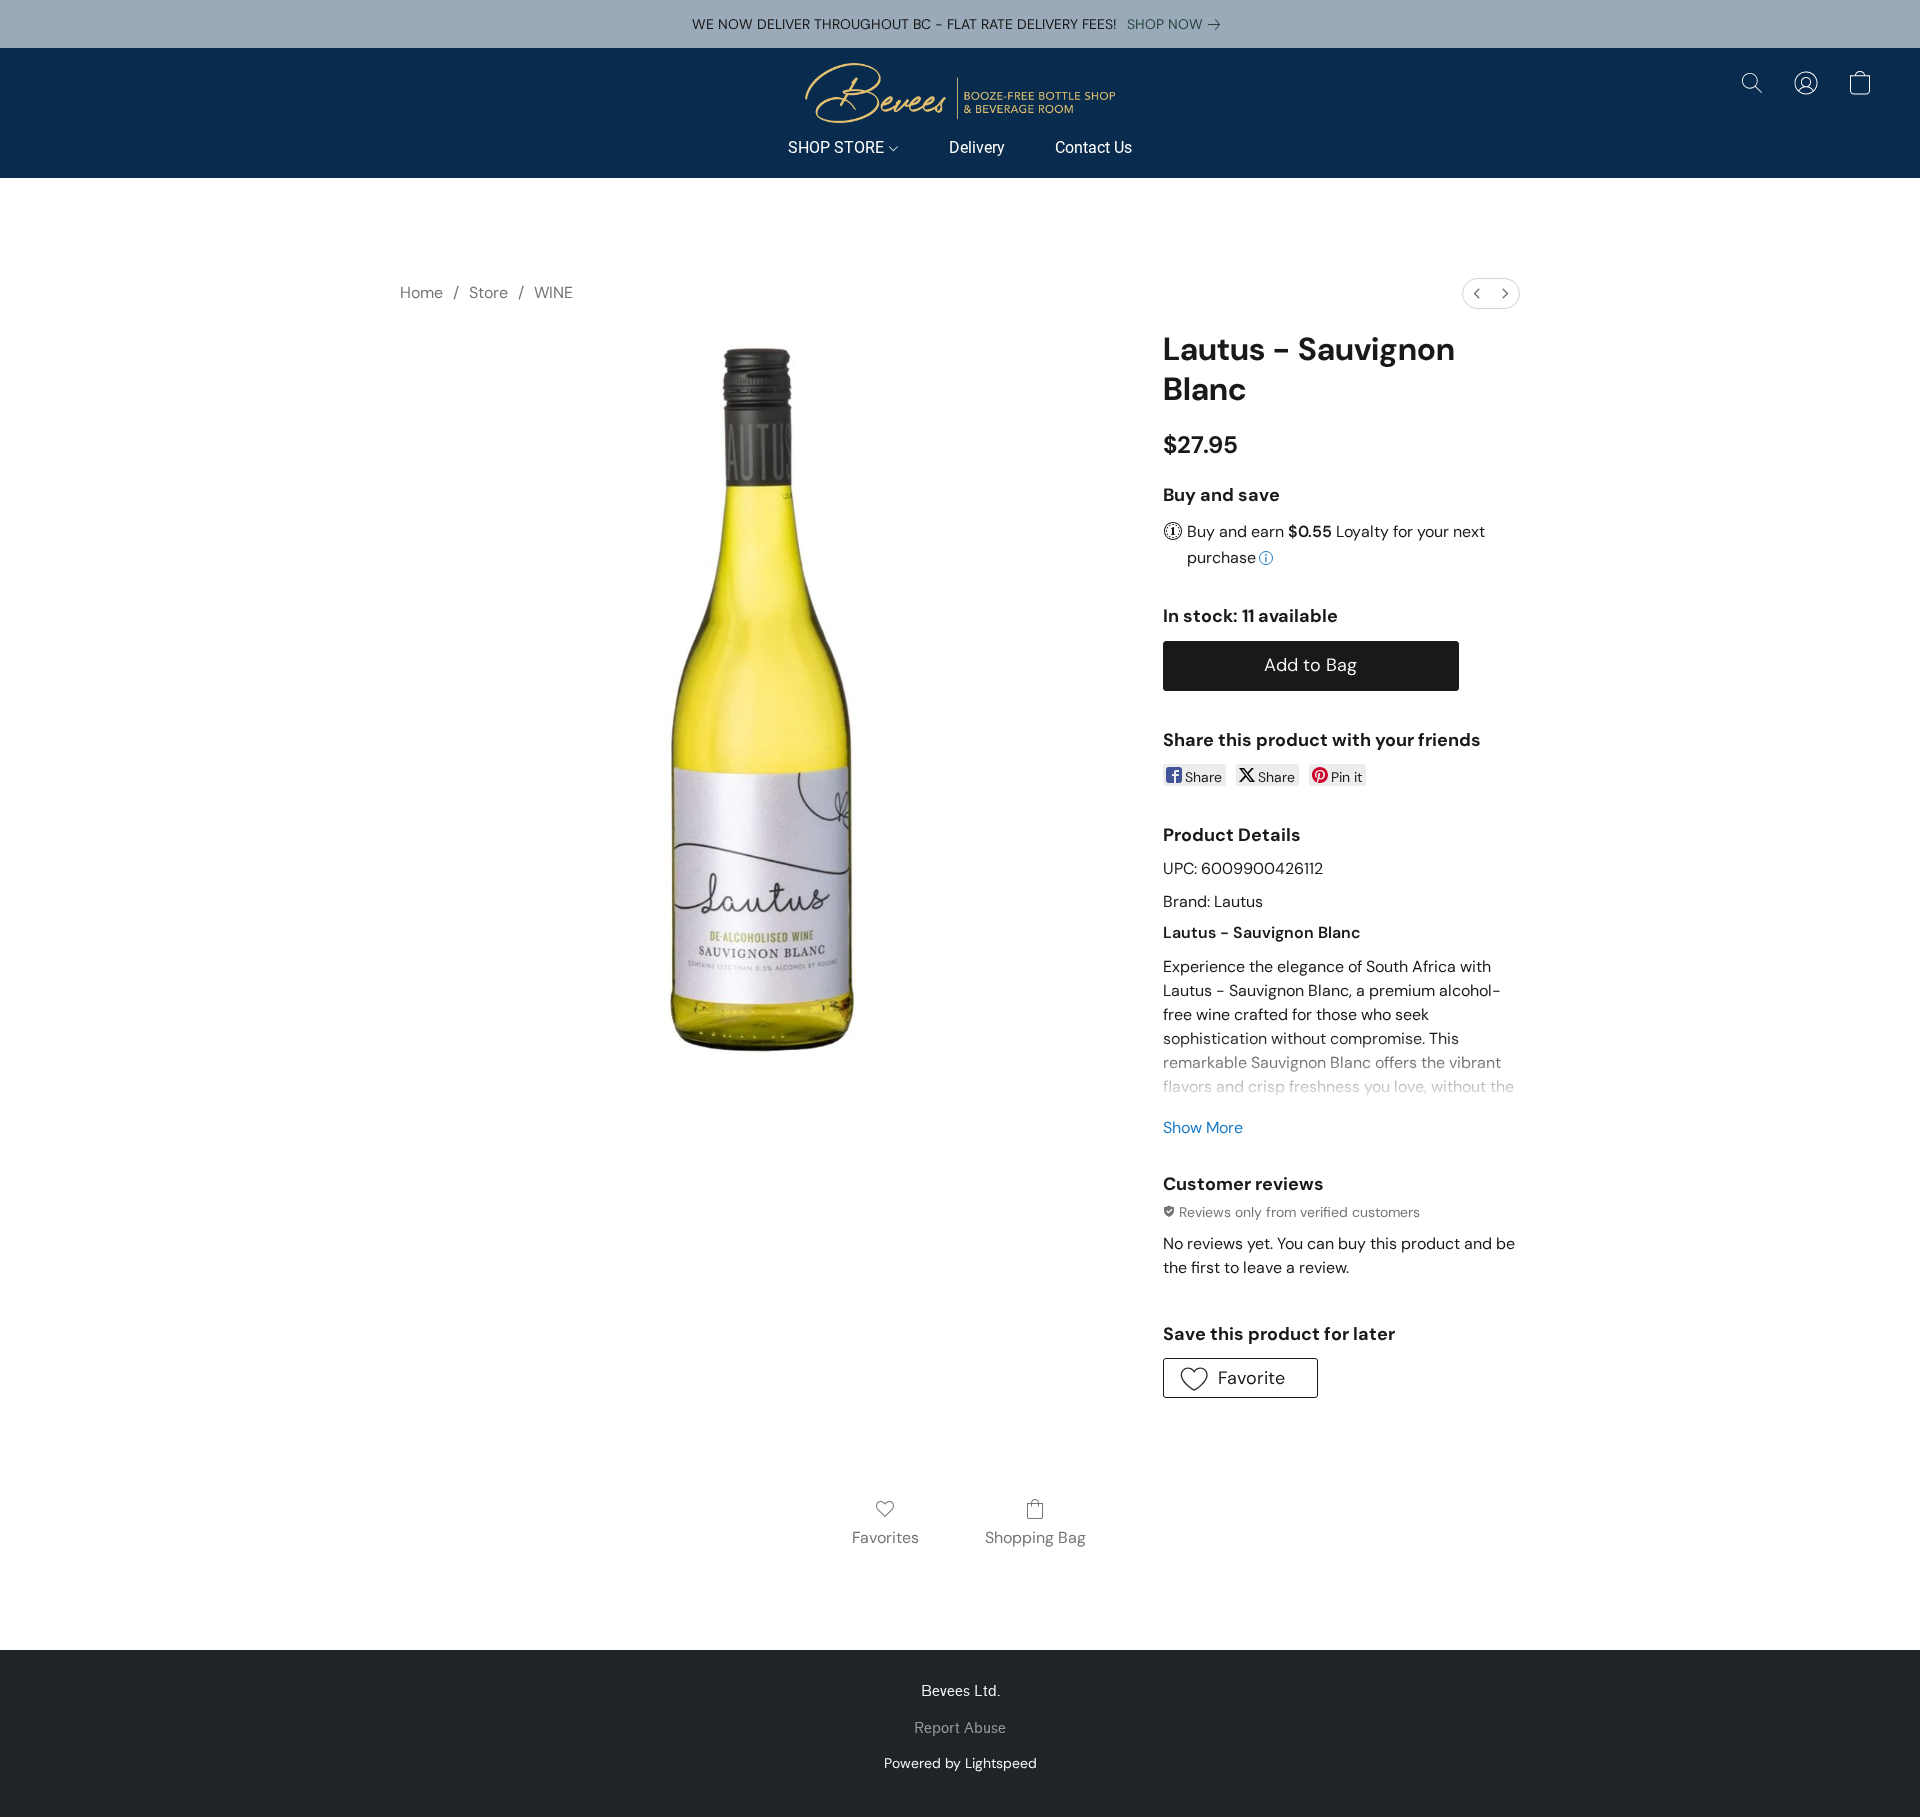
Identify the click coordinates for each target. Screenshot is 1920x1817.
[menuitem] (1477, 293)
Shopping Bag (1035, 1537)
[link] (1177, 24)
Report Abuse (960, 1728)
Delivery (977, 147)
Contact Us (1093, 147)
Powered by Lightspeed (960, 1763)
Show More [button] (1203, 1127)
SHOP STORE (838, 147)
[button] (960, 93)
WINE (553, 292)
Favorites (885, 1537)
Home (421, 292)
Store (488, 292)
